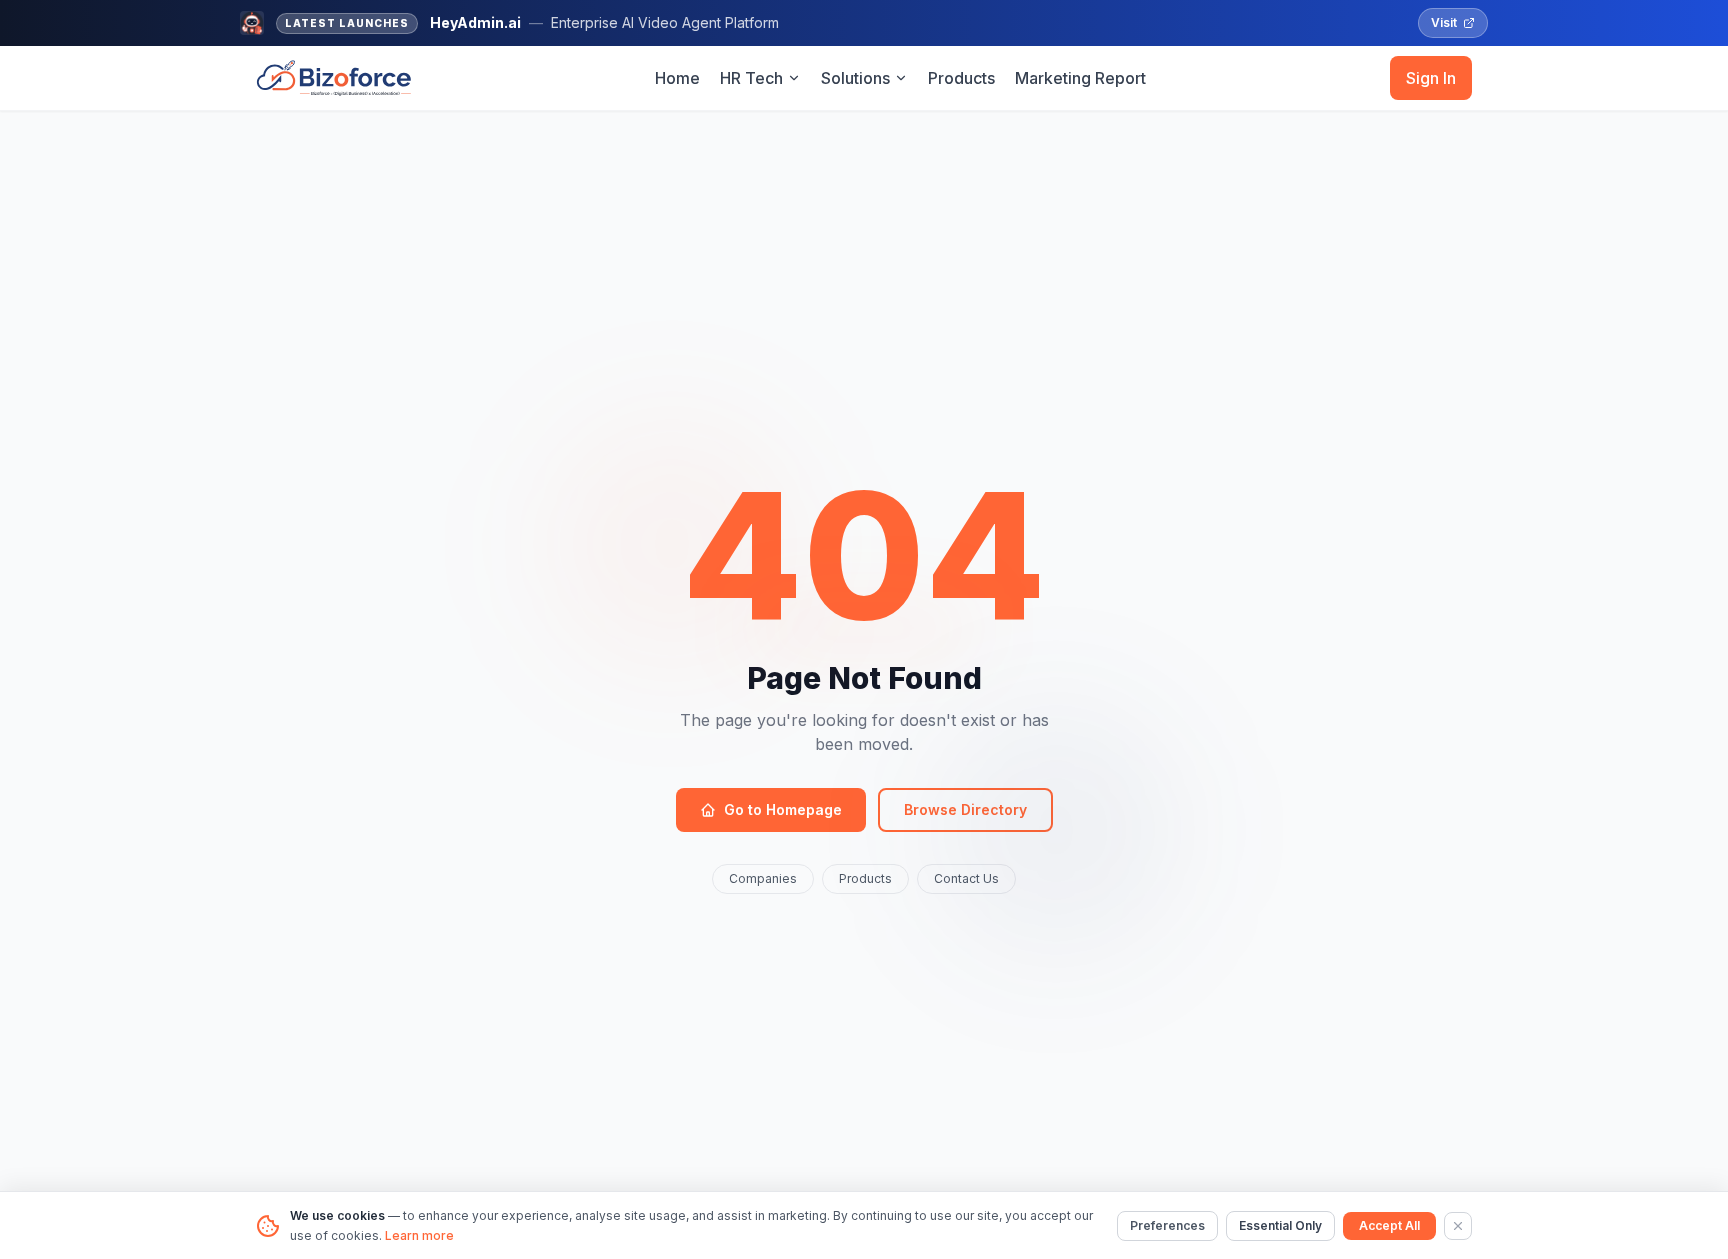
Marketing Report (1080, 78)
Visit (1444, 22)
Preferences (1167, 1225)
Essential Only (1280, 1225)
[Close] (1458, 1226)
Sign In (1431, 78)
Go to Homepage (783, 809)
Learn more (419, 1235)
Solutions (855, 78)
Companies (763, 878)
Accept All (1389, 1225)
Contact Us (966, 878)
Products (961, 78)
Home (677, 78)
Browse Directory (965, 809)
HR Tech (751, 78)
